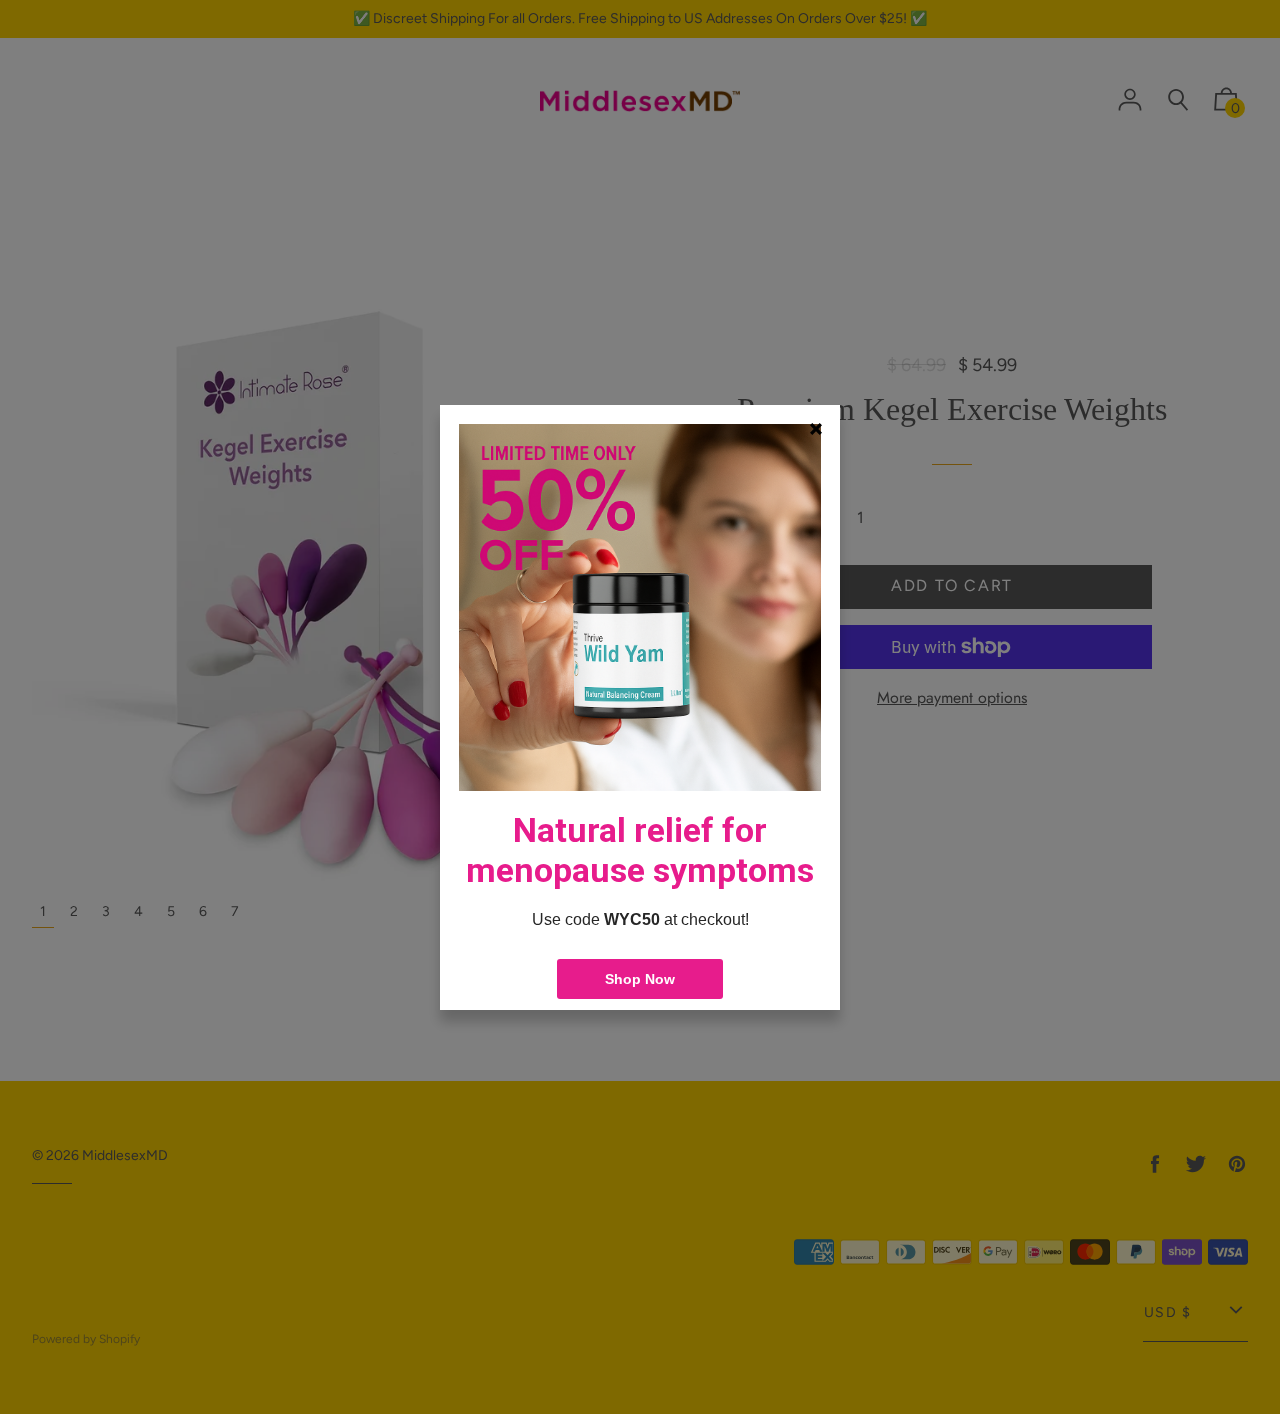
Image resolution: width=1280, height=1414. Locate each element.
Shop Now (640, 979)
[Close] (816, 429)
